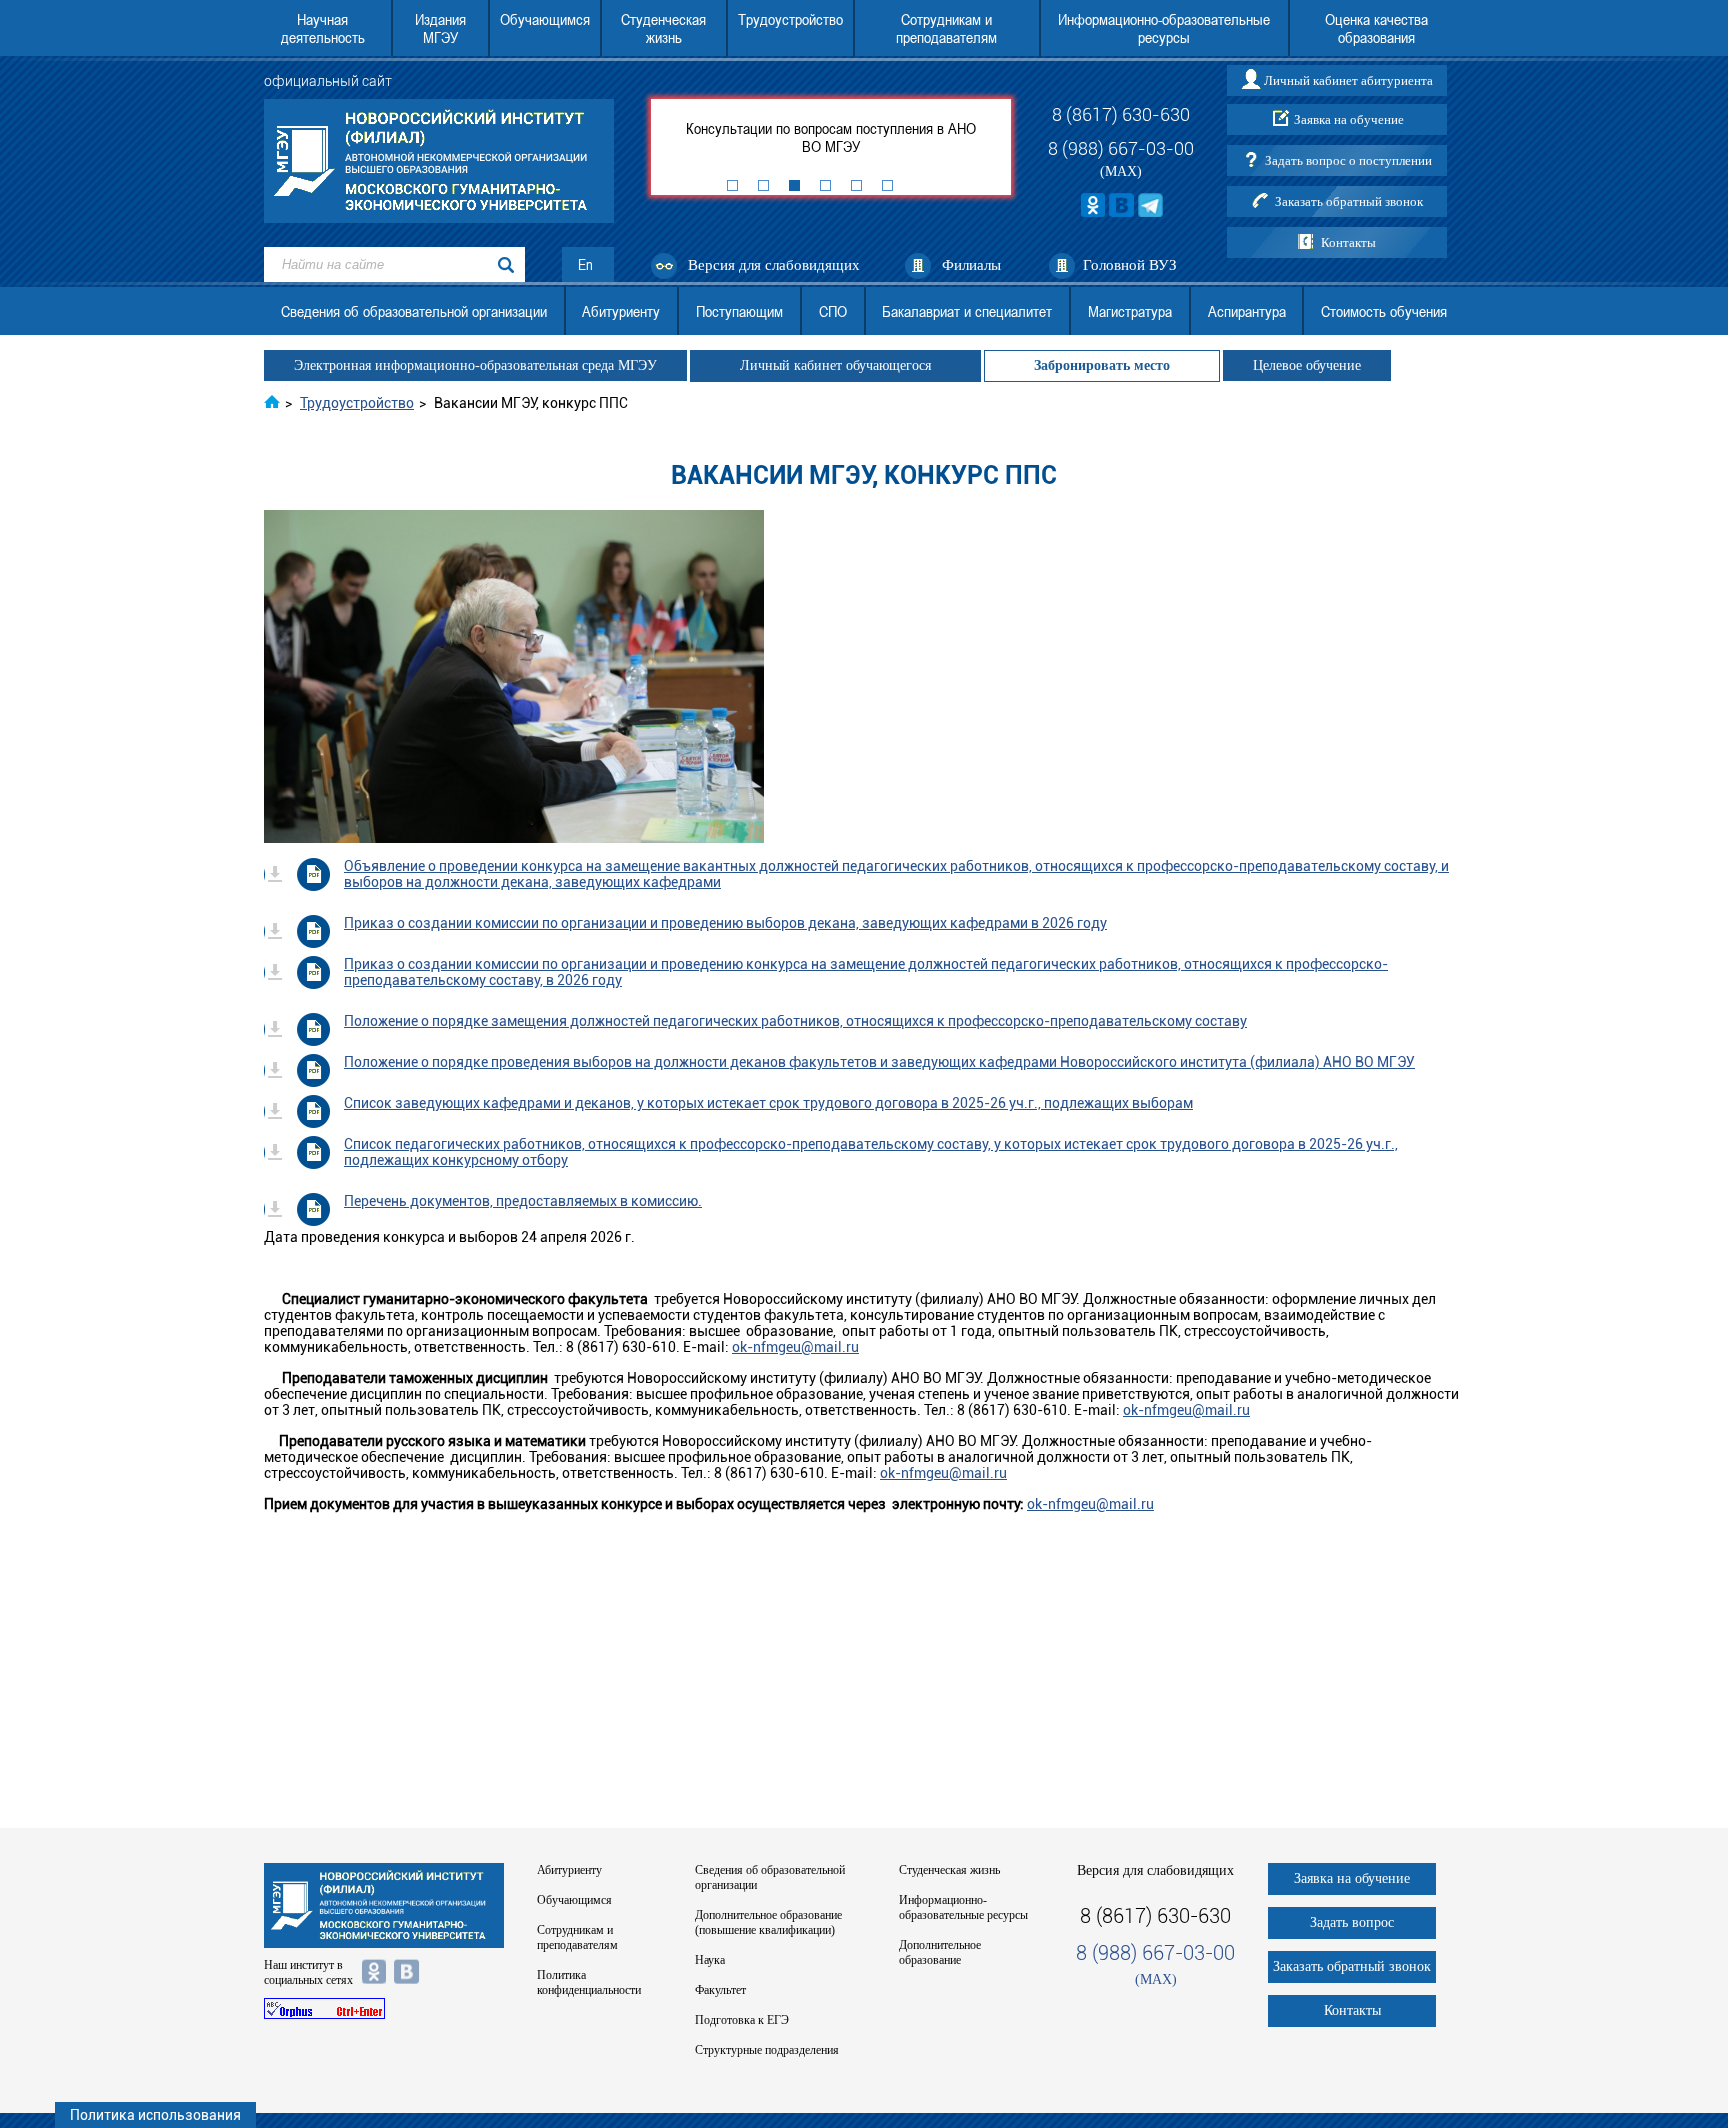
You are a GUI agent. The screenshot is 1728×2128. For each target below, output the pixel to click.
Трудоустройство (790, 19)
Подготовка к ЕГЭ (742, 2020)
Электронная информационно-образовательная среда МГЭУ (475, 365)
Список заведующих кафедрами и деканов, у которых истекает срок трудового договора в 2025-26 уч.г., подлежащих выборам (768, 1103)
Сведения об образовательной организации (414, 311)
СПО (833, 311)
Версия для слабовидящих (774, 265)
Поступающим (739, 311)
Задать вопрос (1352, 1922)
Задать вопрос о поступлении (1348, 160)
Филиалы (971, 265)
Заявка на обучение (1349, 119)
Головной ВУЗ (1130, 265)
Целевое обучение (1307, 365)
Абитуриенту (621, 311)
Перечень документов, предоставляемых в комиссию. (523, 1201)
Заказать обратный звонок (1349, 201)
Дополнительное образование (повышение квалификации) (768, 1922)
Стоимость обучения (1384, 311)
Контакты (1348, 242)
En (585, 264)
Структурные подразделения (767, 2050)
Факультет (720, 1990)
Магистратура (1130, 311)
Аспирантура (1247, 311)
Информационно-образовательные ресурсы (1164, 28)
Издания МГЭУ (440, 28)
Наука (710, 1960)
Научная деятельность (323, 28)
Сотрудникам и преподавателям (946, 28)
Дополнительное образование (940, 1952)
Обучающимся (545, 19)
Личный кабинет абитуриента (1348, 80)
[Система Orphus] (384, 2008)
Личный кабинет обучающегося (835, 365)
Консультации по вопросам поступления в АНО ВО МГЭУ (831, 137)
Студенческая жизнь (663, 28)
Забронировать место (1102, 365)
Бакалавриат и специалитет (967, 311)
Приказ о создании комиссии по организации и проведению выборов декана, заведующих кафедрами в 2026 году (725, 923)
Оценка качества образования (1376, 28)
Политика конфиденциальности (589, 1982)
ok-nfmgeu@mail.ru (795, 1347)
